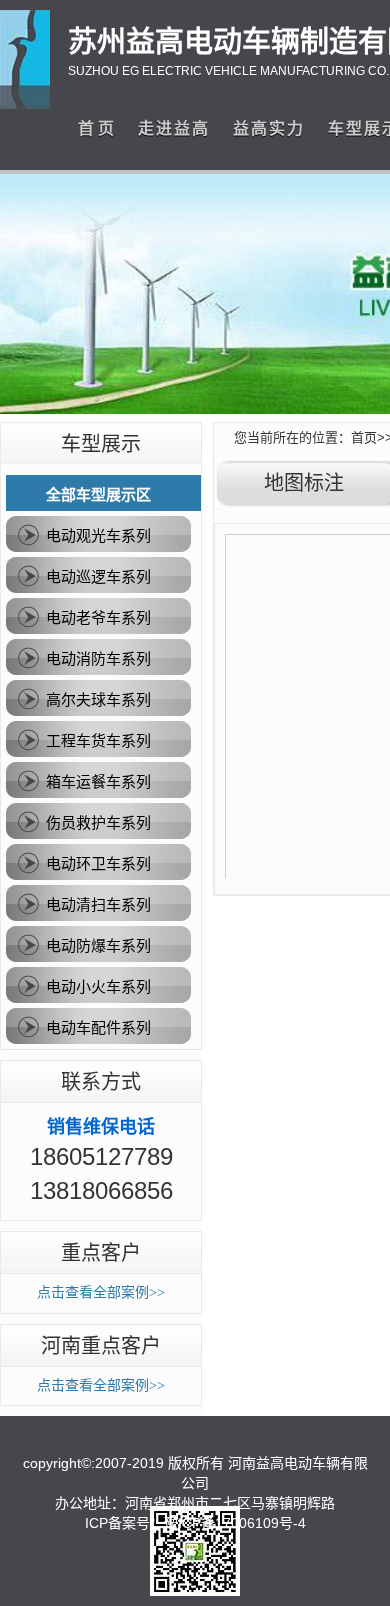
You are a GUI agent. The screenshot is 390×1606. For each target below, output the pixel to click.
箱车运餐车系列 (98, 781)
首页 (364, 437)
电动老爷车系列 (98, 617)
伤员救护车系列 (98, 822)
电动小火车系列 (98, 986)
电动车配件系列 (98, 1027)
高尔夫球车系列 (98, 699)
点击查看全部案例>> (101, 1292)
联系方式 (101, 1082)
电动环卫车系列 (98, 863)
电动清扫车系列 (98, 904)
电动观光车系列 (98, 535)
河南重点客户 (101, 1346)
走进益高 (174, 128)
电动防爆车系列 (98, 945)
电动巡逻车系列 (98, 576)
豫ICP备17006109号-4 (235, 1523)
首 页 (96, 128)
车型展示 (101, 444)
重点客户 (101, 1253)
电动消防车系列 (98, 658)
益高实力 (269, 128)
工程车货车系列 (98, 740)
